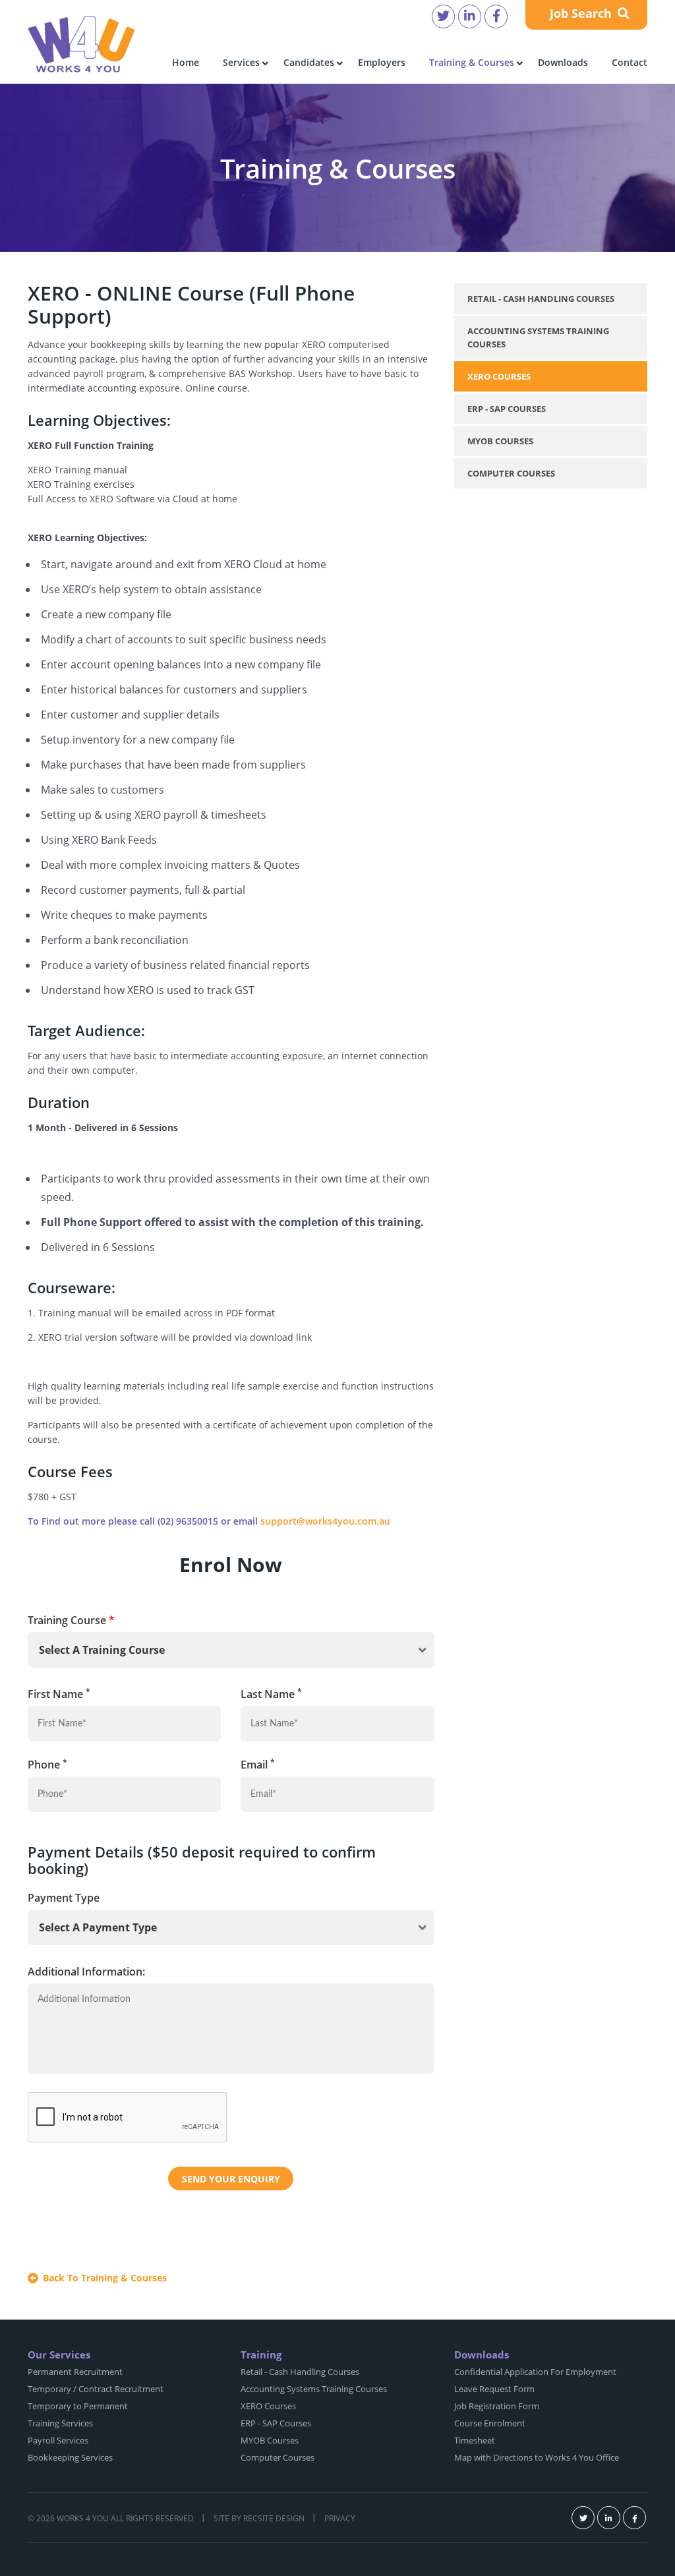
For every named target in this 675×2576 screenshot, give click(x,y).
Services (241, 62)
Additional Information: (86, 1972)
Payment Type (64, 1898)
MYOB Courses (500, 441)
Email (258, 1764)
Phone (47, 1764)
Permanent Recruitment (75, 2372)
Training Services (60, 2423)
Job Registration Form (497, 2406)
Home (186, 62)
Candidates (309, 62)
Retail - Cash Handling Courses (541, 299)
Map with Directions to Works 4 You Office (537, 2457)
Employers (382, 62)
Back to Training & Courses (105, 2278)
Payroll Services (58, 2440)
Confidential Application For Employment (535, 2372)
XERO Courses (499, 376)
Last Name (271, 1694)
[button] (231, 1650)
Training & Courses (472, 62)
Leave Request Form (494, 2389)
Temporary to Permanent (78, 2406)
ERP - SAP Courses (507, 409)
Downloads (563, 62)
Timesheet (475, 2440)
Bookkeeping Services (70, 2457)
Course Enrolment (490, 2423)
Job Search (582, 13)
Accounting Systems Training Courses (538, 337)
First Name (59, 1694)
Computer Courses (511, 473)
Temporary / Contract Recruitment (96, 2389)
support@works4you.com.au (325, 1521)
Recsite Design (274, 2518)
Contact (630, 62)
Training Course (71, 1620)
